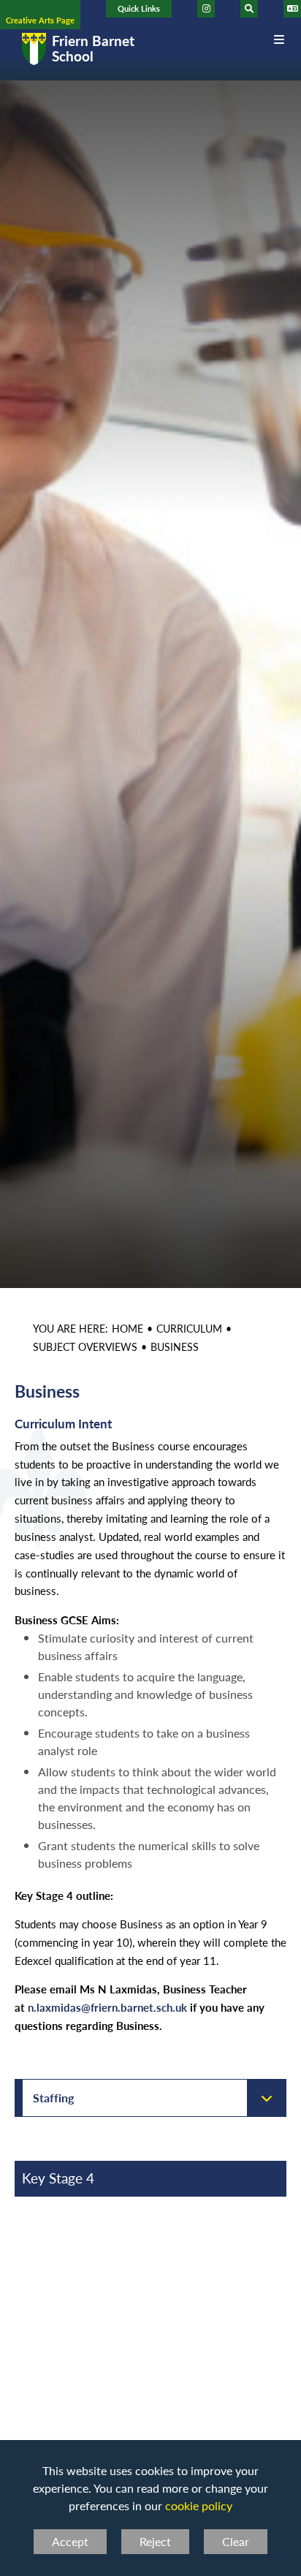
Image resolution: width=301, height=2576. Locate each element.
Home (127, 1328)
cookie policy (199, 2505)
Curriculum (189, 1328)
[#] (206, 9)
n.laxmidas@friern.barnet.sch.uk (107, 2007)
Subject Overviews (85, 1346)
